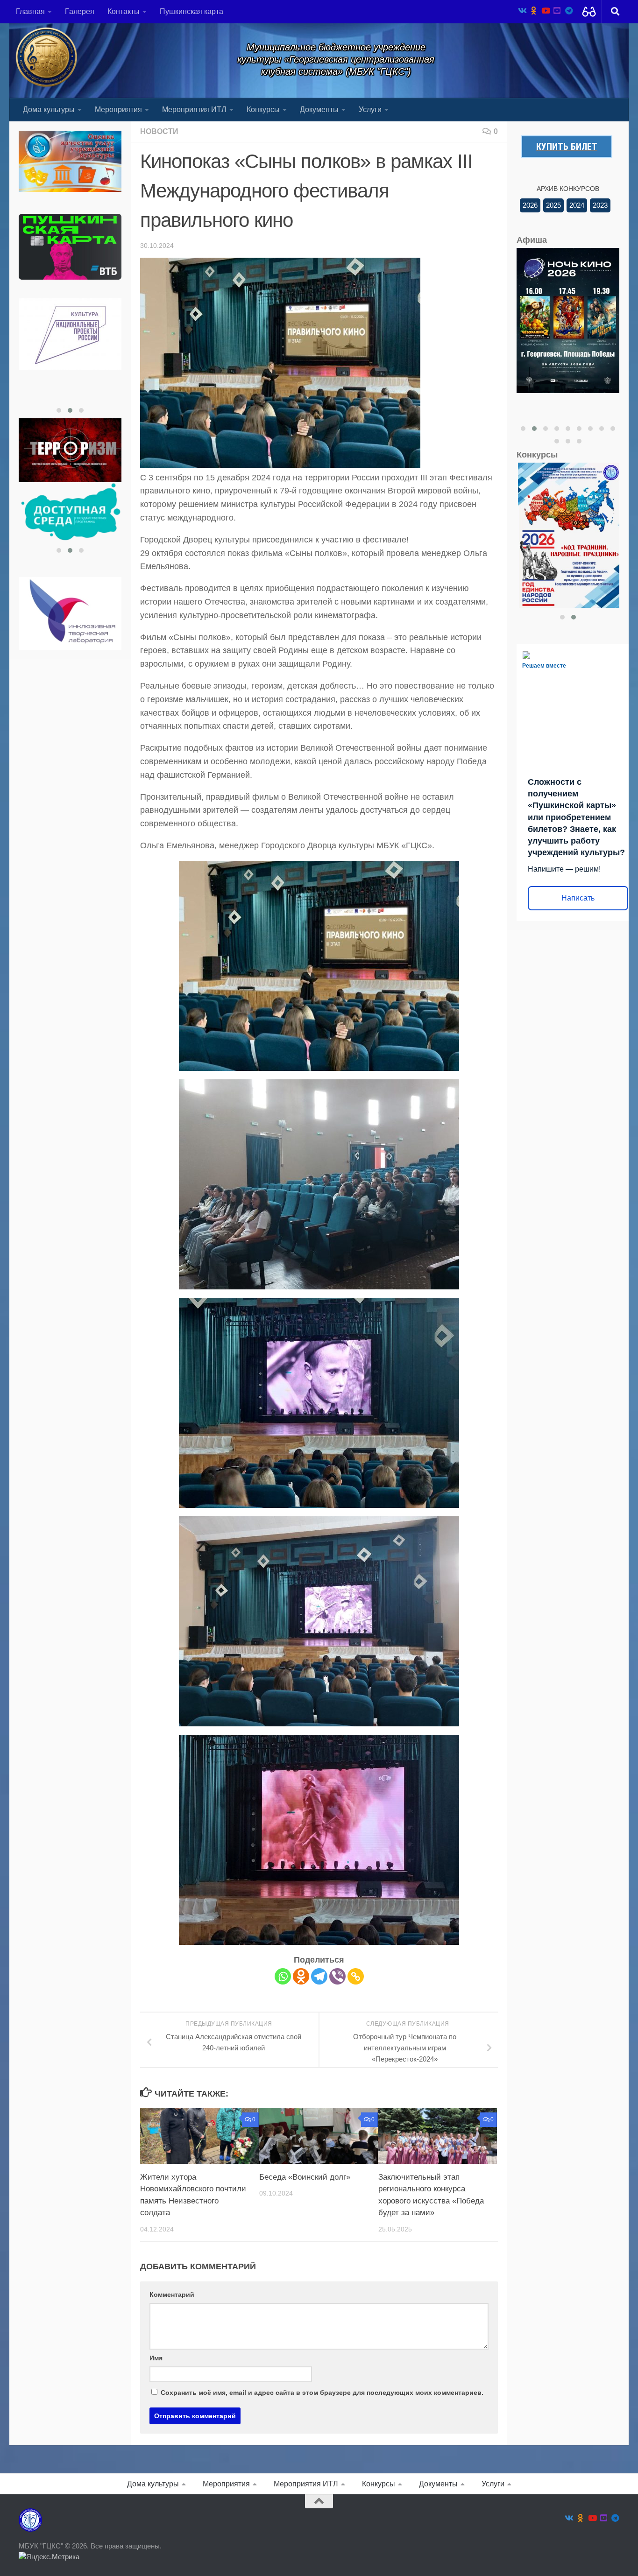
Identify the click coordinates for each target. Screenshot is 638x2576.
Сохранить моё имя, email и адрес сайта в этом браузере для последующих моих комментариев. (322, 2393)
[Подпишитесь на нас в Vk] (522, 11)
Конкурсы (263, 109)
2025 (553, 205)
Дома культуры (49, 109)
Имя (156, 2358)
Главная (30, 11)
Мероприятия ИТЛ (194, 109)
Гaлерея (80, 11)
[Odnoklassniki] (301, 1976)
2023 (600, 205)
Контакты (124, 11)
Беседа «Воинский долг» (305, 2177)
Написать (578, 898)
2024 (577, 205)
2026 (530, 205)
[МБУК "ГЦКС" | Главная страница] (46, 57)
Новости (159, 131)
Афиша (532, 240)
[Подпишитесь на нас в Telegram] (569, 11)
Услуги (370, 109)
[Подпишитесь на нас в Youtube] (545, 11)
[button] (59, 410)
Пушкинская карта (191, 11)
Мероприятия (118, 109)
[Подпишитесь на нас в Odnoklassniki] (534, 11)
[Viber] (337, 1976)
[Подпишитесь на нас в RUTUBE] (557, 11)
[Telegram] (319, 1976)
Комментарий (172, 2294)
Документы (319, 109)
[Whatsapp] (283, 1976)
